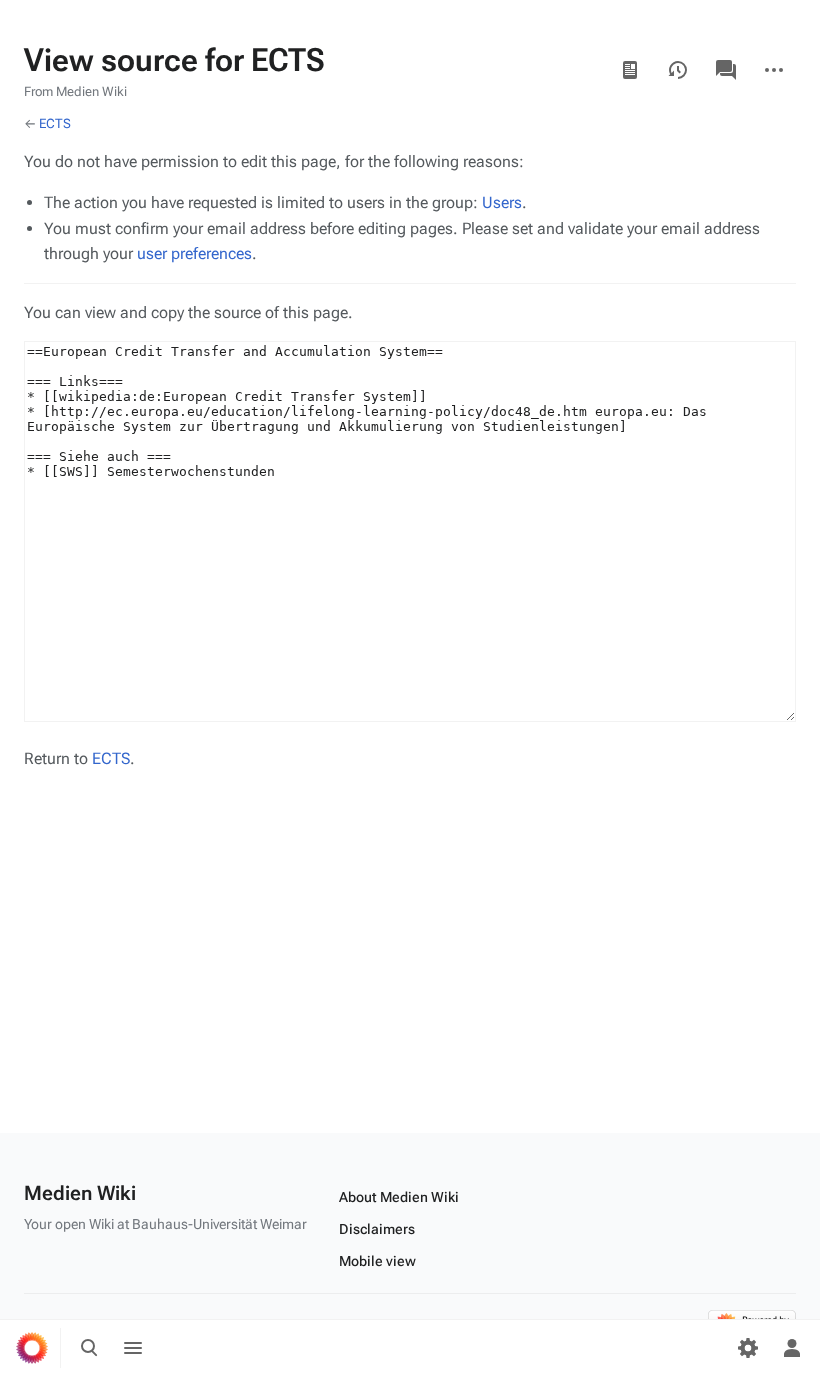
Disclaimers (377, 1229)
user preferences (194, 253)
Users (502, 202)
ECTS (55, 123)
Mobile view (377, 1261)
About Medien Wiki (399, 1197)
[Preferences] (748, 1348)
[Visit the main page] (32, 1348)
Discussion (726, 70)
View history (678, 70)
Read (630, 70)
